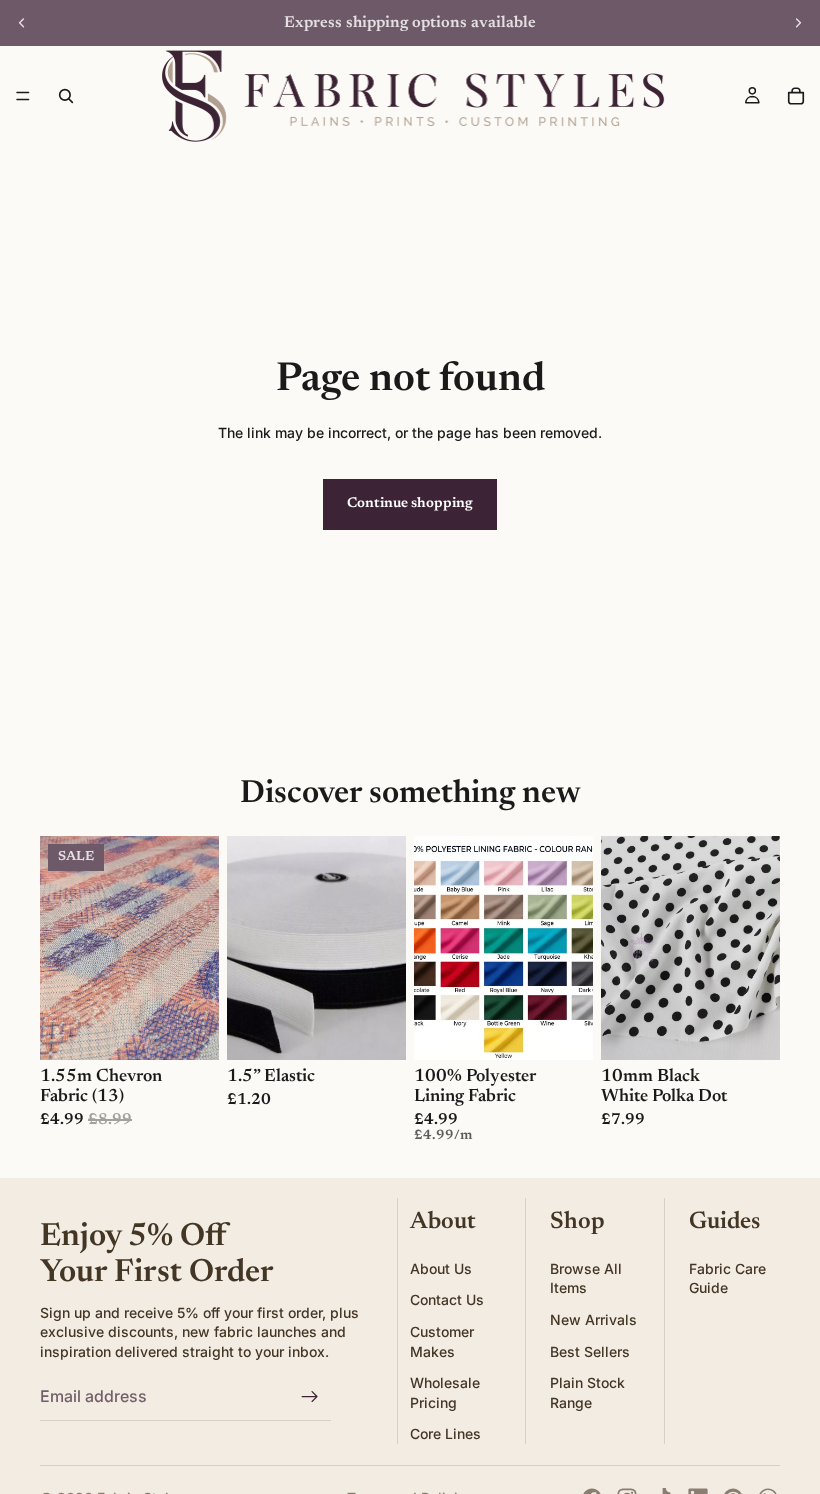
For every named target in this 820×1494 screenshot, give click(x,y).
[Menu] (23, 96)
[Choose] (188, 1029)
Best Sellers (590, 1350)
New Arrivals (593, 1319)
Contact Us (447, 1299)
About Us (441, 1268)
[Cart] (796, 96)
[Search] (66, 96)
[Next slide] (798, 23)
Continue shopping (410, 504)
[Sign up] (310, 1397)
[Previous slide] (22, 23)
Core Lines (445, 1433)
